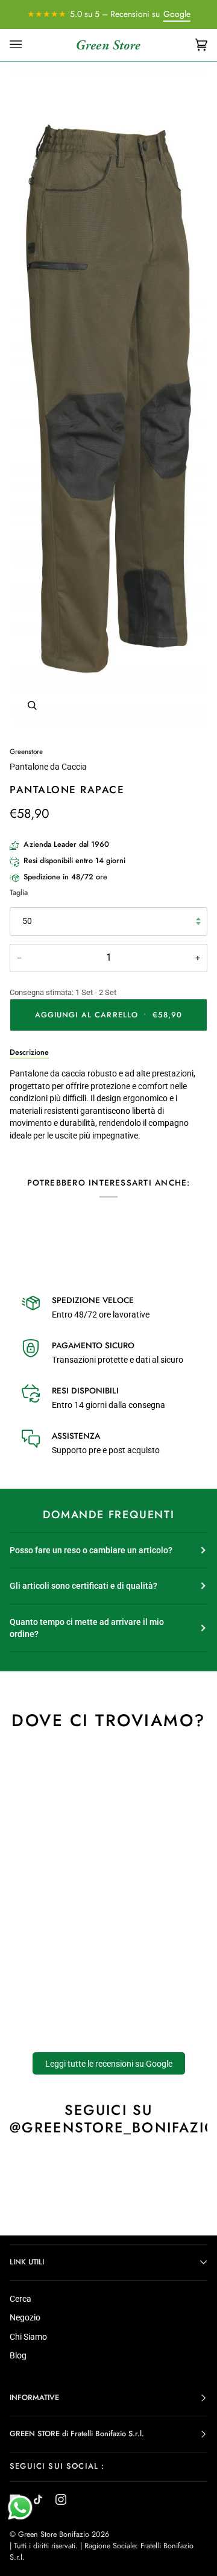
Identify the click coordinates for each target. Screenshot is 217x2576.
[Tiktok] (38, 2499)
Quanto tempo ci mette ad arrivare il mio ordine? (87, 1628)
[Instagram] (61, 2499)
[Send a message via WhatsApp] (20, 2508)
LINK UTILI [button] (27, 2262)
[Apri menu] (28, 45)
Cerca (20, 2299)
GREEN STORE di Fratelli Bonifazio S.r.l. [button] (77, 2434)
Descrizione (29, 1052)
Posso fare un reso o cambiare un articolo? (91, 1550)
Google (177, 14)
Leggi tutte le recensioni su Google (109, 2064)
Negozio (25, 2317)
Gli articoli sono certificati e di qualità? (83, 1586)
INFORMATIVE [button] (34, 2398)
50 (27, 921)
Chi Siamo (28, 2337)
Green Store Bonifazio (54, 2534)
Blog (18, 2355)
